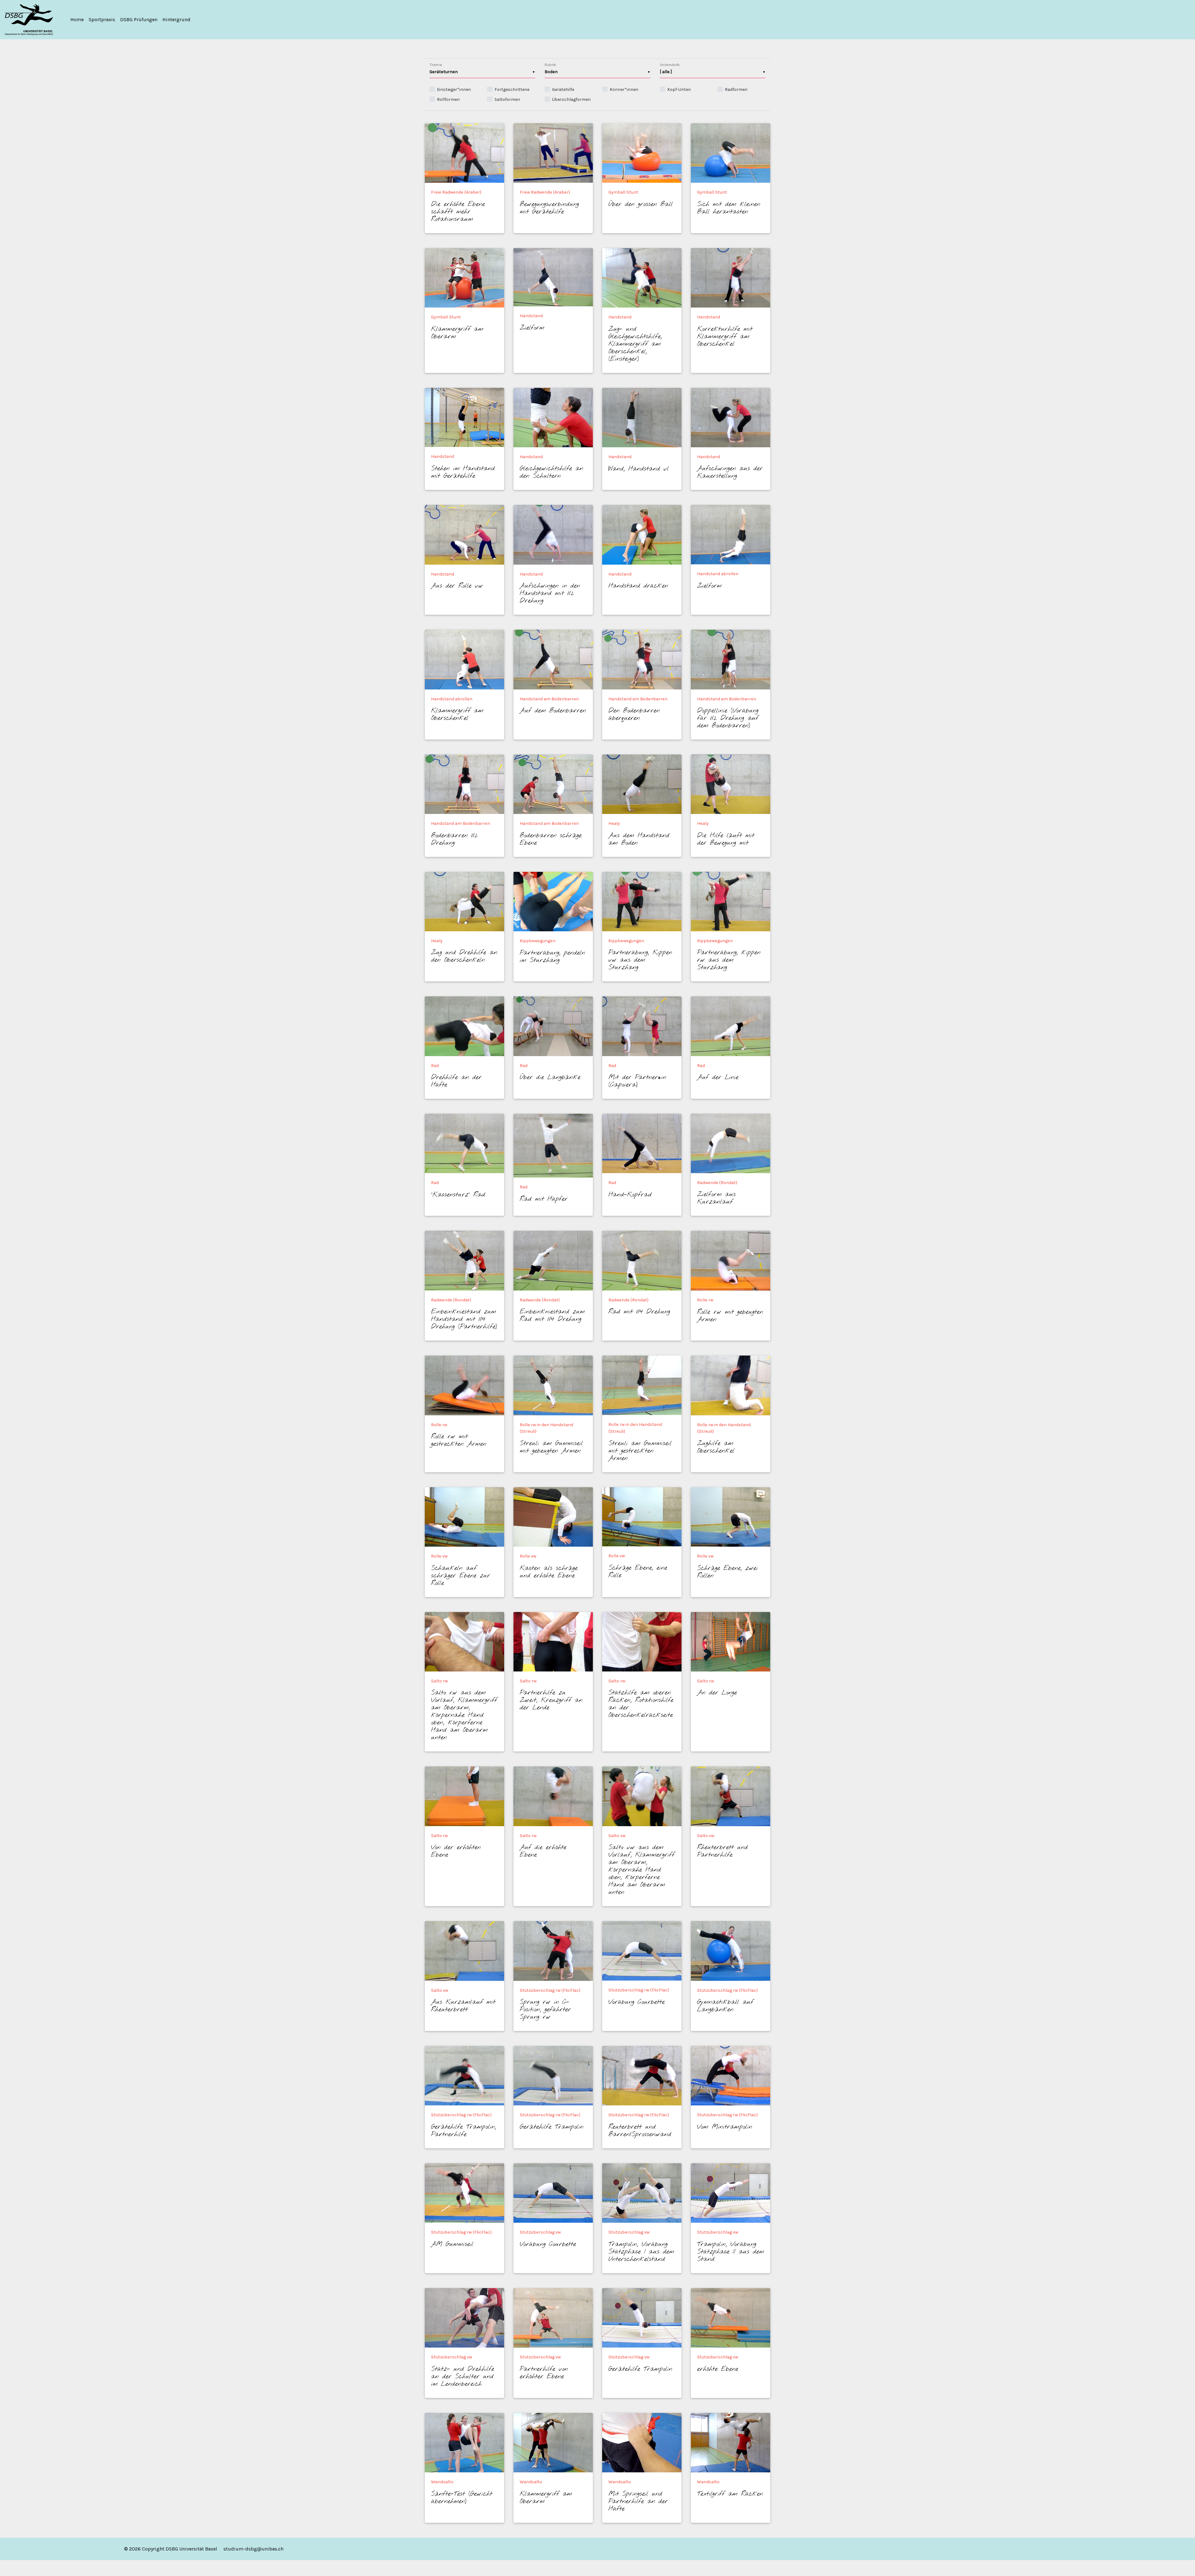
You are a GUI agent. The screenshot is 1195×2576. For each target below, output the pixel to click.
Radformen (736, 89)
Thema (436, 65)
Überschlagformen (571, 99)
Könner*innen (624, 89)
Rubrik (550, 65)
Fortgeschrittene (512, 89)
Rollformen (448, 99)
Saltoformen (507, 99)
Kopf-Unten (679, 89)
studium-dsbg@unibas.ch (253, 2549)
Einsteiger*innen (454, 89)
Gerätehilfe (563, 89)
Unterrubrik (670, 65)
